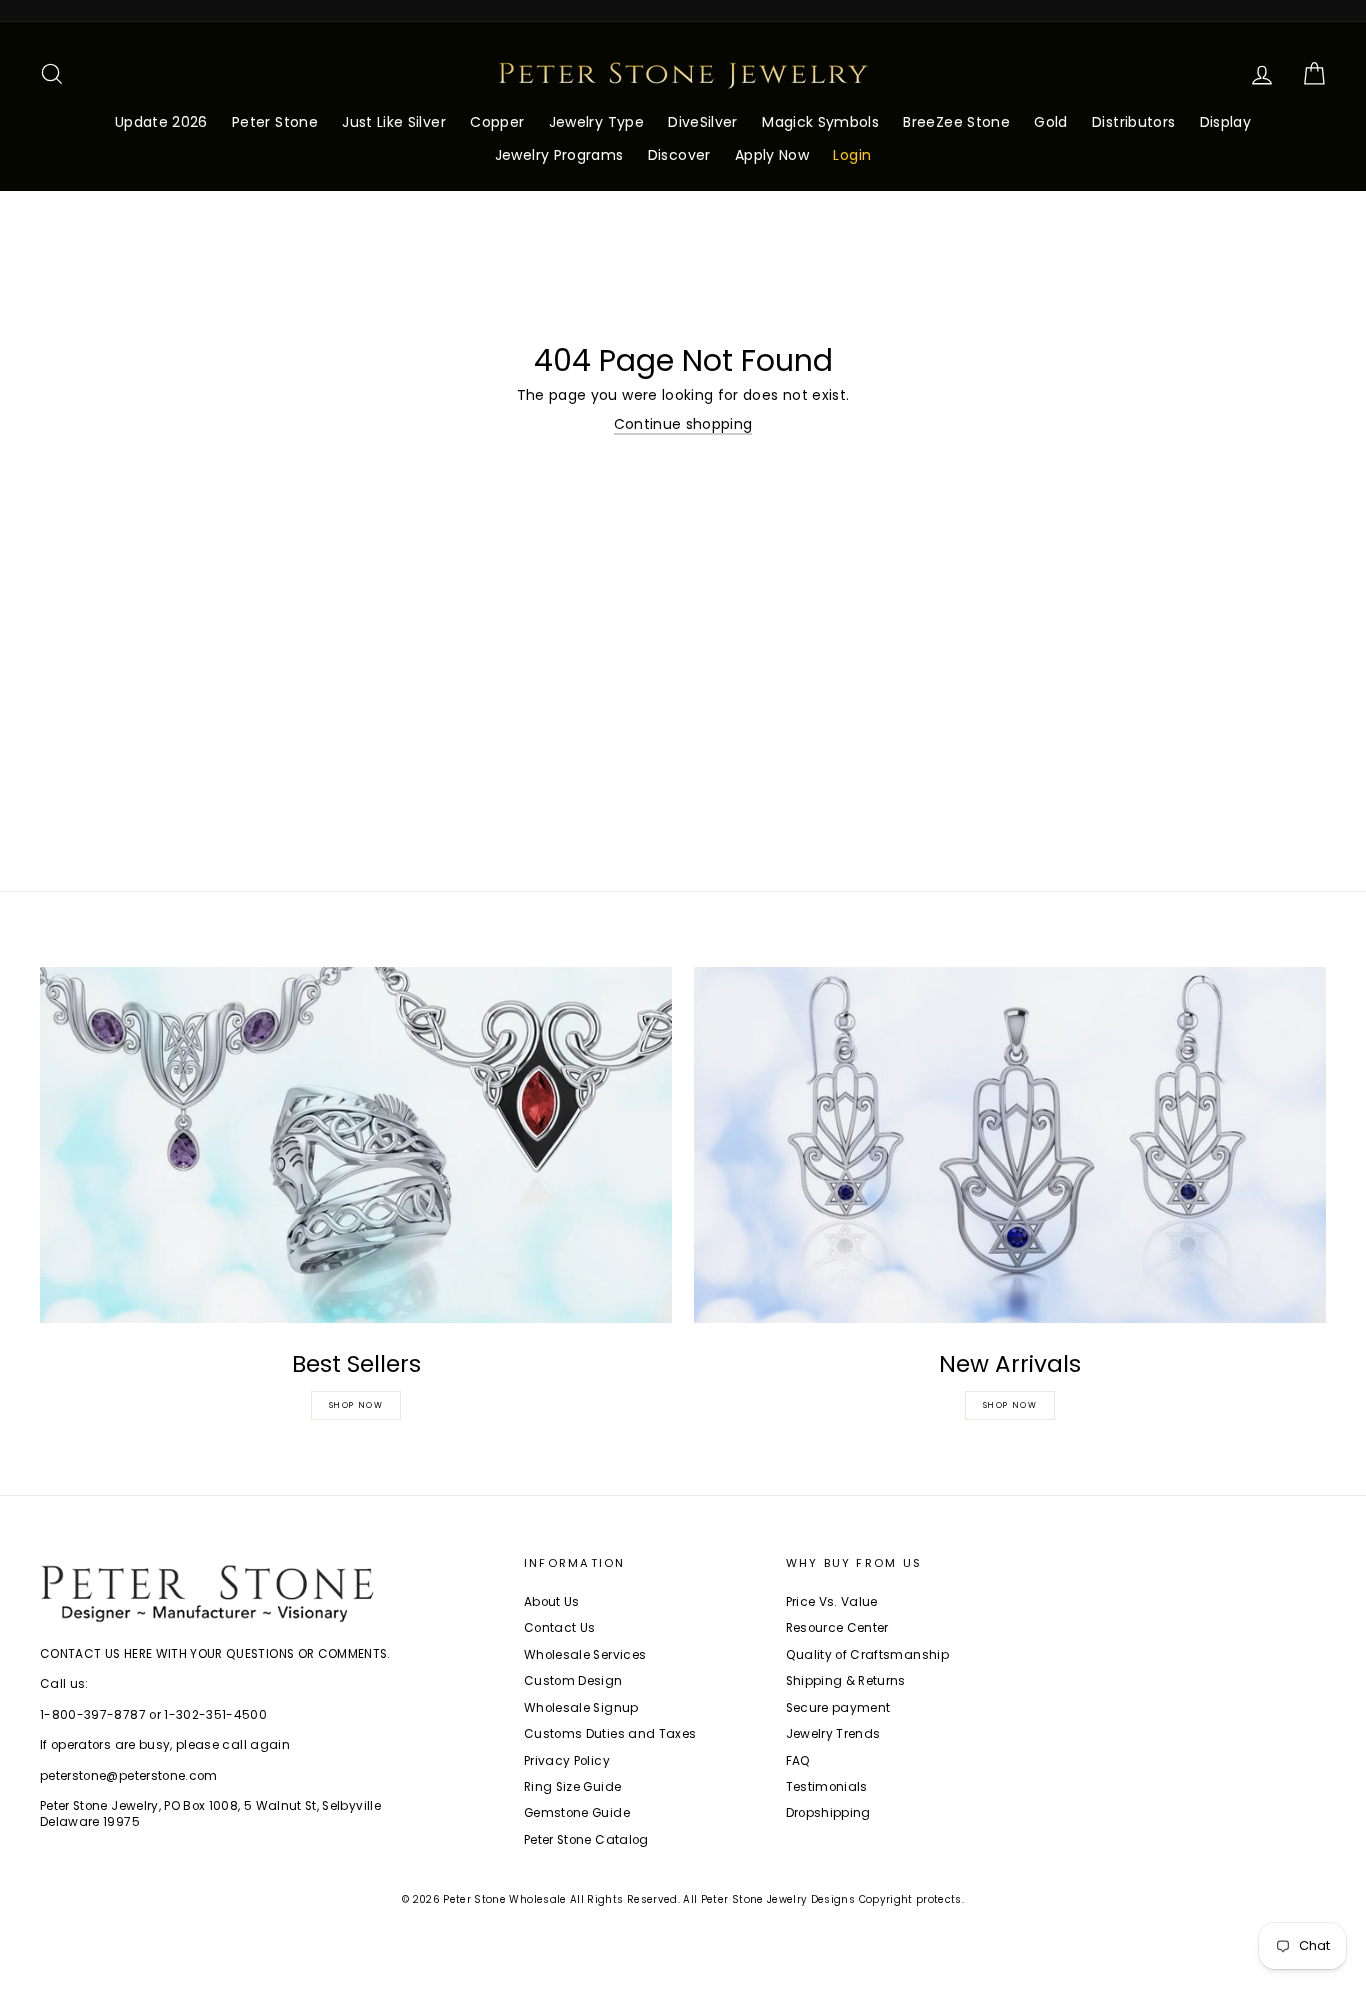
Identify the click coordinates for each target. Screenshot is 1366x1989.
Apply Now (772, 155)
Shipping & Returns (846, 1681)
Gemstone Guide (577, 1813)
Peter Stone (275, 122)
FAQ (798, 1761)
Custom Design (573, 1681)
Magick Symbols (820, 122)
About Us (552, 1602)
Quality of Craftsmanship (867, 1655)
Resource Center (837, 1628)
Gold (1050, 122)
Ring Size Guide (572, 1787)
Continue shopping (683, 424)
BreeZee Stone (956, 122)
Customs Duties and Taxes (610, 1734)
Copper (497, 122)
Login (852, 155)
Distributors (1133, 122)
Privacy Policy (567, 1761)
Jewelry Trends (833, 1734)
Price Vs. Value (832, 1602)
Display (1225, 122)
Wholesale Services (585, 1655)
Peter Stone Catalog (586, 1840)
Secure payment (838, 1708)
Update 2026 (161, 122)
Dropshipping (828, 1813)
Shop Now (356, 1405)
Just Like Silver (394, 122)
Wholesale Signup (581, 1708)
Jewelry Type (596, 122)
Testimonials (827, 1787)
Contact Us (560, 1628)
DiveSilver (703, 122)
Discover (679, 155)
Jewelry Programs (559, 155)
